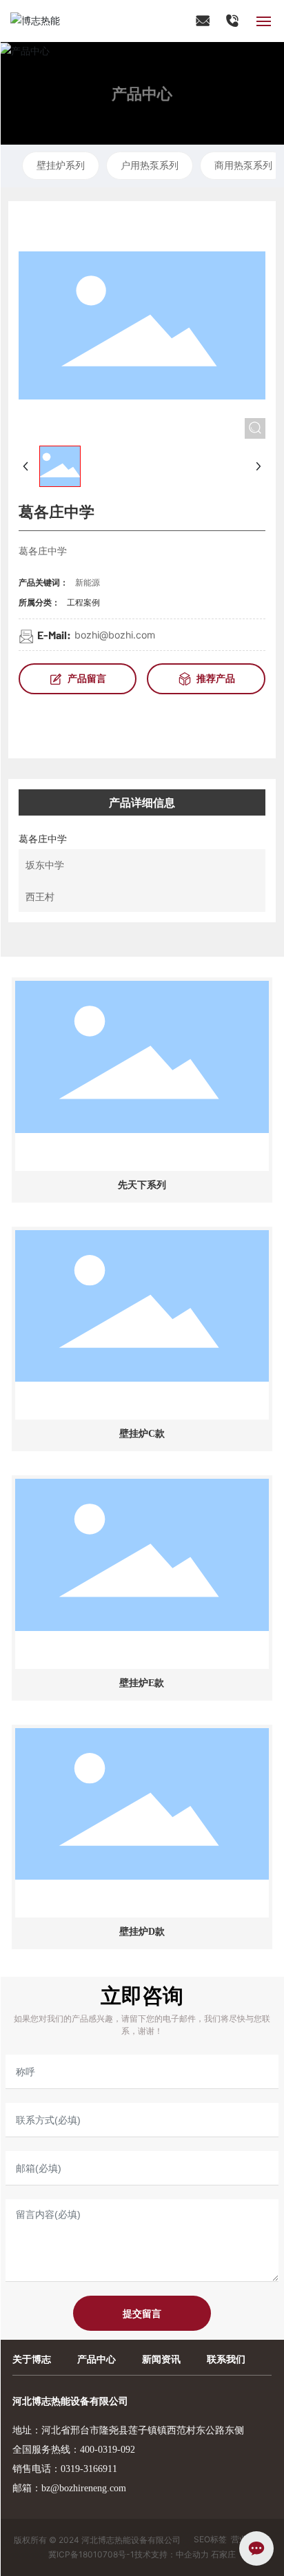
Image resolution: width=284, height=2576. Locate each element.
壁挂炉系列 (61, 165)
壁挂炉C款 (142, 1434)
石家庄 (223, 2554)
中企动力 (192, 2554)
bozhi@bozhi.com (115, 635)
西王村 (40, 896)
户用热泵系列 (150, 165)
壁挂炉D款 (142, 1932)
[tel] (233, 20)
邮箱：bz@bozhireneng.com (69, 2488)
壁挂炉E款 (142, 1683)
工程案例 (83, 602)
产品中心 (142, 93)
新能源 (88, 582)
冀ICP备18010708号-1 (91, 2554)
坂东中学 (45, 865)
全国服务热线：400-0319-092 (74, 2450)
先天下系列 (142, 1185)
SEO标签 (210, 2539)
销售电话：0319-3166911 (65, 2469)
